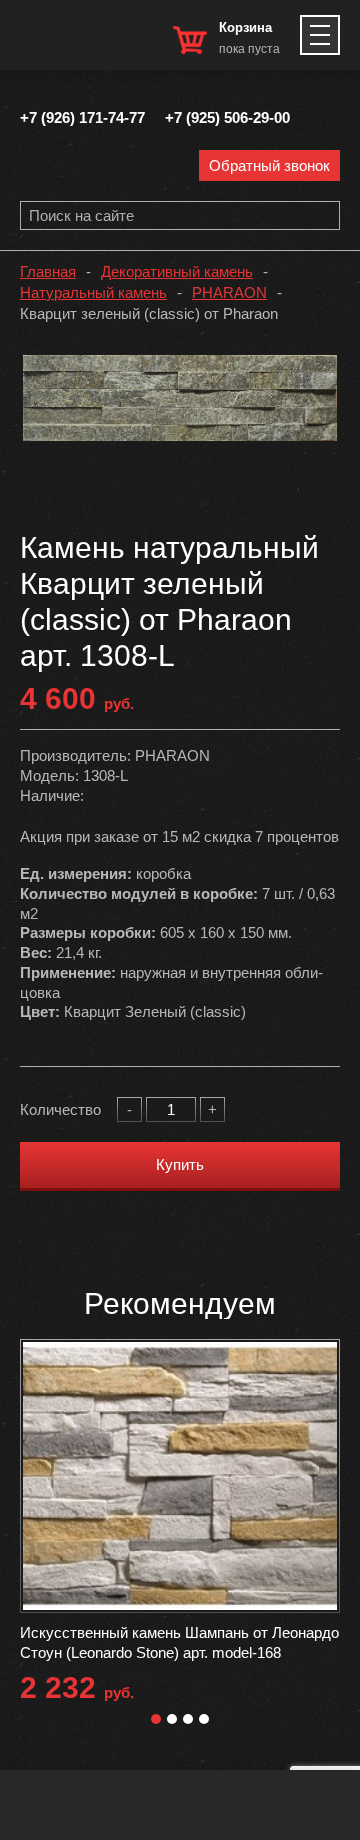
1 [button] (156, 1719)
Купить (180, 1164)
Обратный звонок (269, 165)
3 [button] (188, 1719)
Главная (48, 271)
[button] (319, 373)
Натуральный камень (93, 292)
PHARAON (229, 292)
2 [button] (172, 1719)
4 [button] (204, 1719)
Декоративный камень (177, 271)
